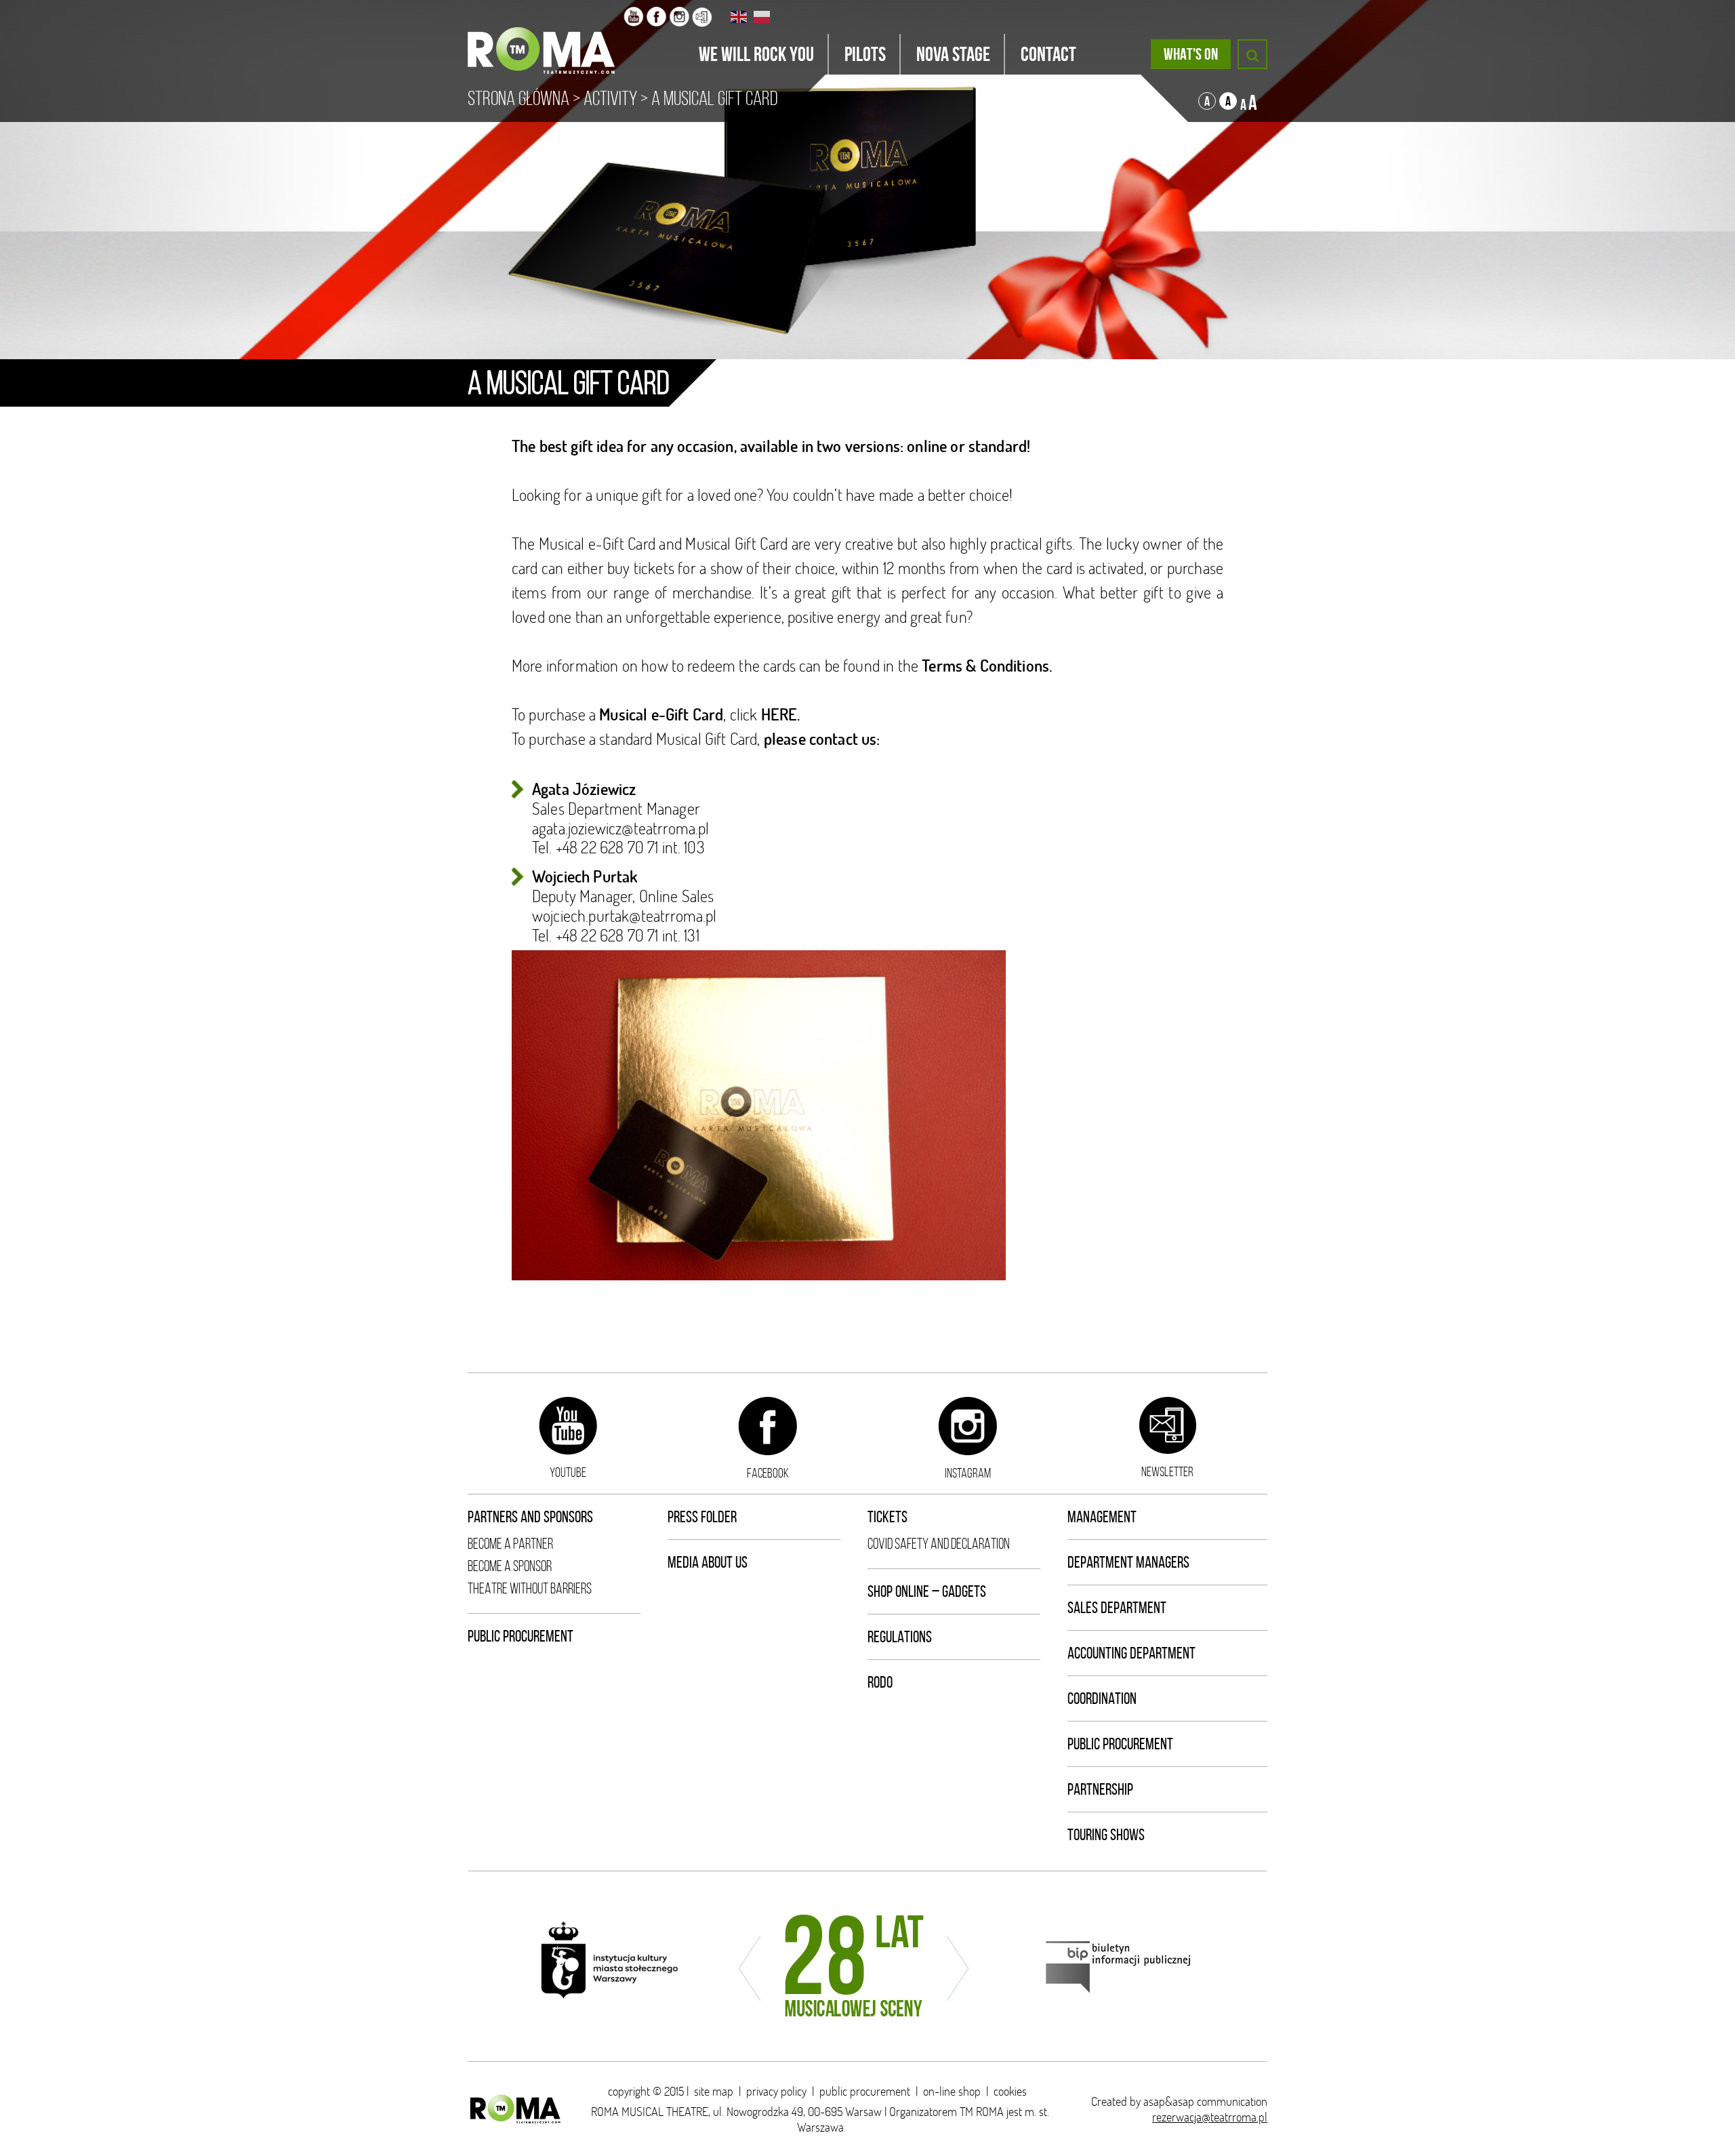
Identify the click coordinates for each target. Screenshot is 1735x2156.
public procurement (865, 2091)
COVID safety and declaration (939, 1544)
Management (1102, 1517)
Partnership (1100, 1789)
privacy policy (776, 2091)
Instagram (968, 1473)
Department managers (1128, 1562)
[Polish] (762, 17)
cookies (1010, 2091)
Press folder (702, 1517)
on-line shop (952, 2091)
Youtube (568, 1472)
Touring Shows (1106, 1835)
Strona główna (518, 98)
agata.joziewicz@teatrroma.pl (620, 828)
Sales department (1117, 1608)
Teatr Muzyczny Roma (546, 37)
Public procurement (520, 1636)
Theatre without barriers (530, 1588)
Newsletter (1167, 1471)
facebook (768, 1473)
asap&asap (1169, 2101)
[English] (739, 17)
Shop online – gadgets (927, 1591)
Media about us (708, 1562)
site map (714, 2091)
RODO (880, 1682)
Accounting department (1131, 1653)
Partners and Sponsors (530, 1517)
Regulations (900, 1637)
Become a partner (510, 1544)
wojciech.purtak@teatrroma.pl (624, 915)
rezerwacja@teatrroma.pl (1210, 2117)
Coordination (1102, 1699)
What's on (1191, 54)
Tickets (887, 1517)
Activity (610, 98)
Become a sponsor (510, 1566)
